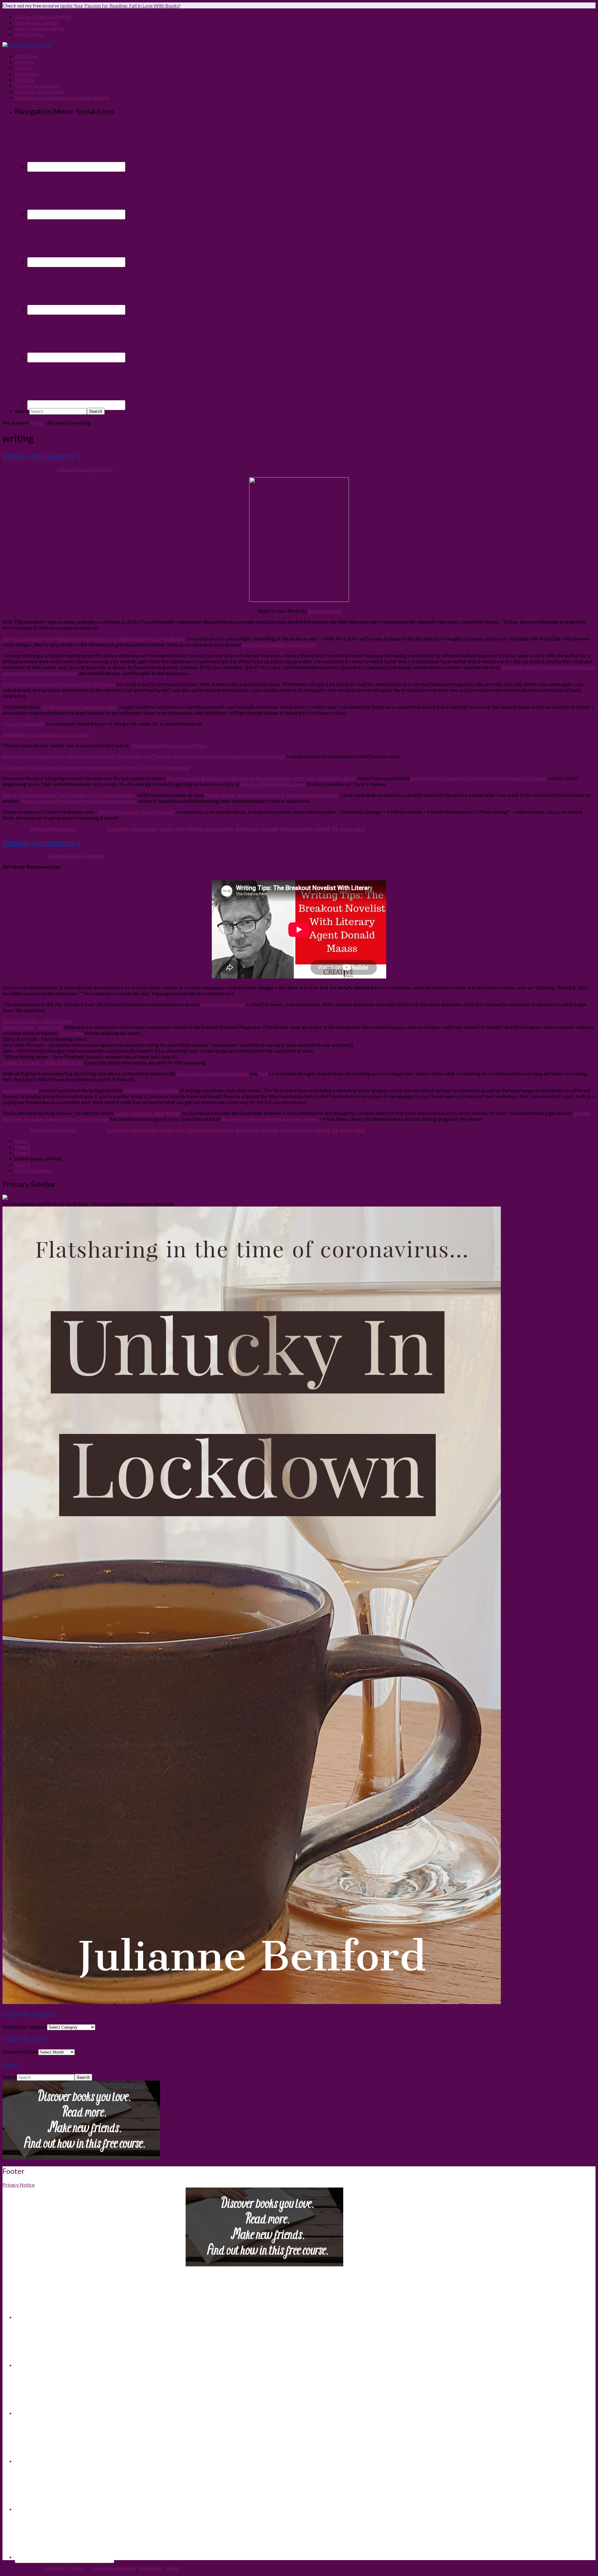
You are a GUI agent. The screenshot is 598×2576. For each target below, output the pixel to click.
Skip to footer (30, 34)
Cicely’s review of (147, 1113)
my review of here (279, 644)
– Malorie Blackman (43, 1062)
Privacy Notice (19, 2185)
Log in (172, 2568)
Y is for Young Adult (24, 724)
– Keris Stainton (38, 1021)
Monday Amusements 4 (41, 842)
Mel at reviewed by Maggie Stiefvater (69, 795)
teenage (270, 829)
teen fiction (248, 829)
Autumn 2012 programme (151, 1090)
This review (71, 1033)
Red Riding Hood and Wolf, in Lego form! (46, 734)
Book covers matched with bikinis (213, 1073)
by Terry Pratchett (136, 812)
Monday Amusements (53, 829)
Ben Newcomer (325, 611)
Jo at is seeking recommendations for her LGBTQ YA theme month (97, 767)
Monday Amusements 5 (41, 456)
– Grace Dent (33, 1027)
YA (335, 829)
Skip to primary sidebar (40, 28)
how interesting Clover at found (478, 778)
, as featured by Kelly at (272, 795)
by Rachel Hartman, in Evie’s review (270, 1119)
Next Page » (35, 1170)
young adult (352, 829)
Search (22, 411)
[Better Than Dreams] (27, 45)
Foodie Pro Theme (64, 2568)
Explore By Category (25, 2027)
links (180, 829)
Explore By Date (20, 2052)
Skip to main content (37, 22)
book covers (144, 829)
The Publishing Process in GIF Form (169, 745)
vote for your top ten (223, 1004)
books (166, 829)
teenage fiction (297, 829)
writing (322, 829)
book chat (118, 829)
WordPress (150, 2568)
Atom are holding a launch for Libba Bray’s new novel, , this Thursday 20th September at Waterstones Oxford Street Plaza (144, 756)
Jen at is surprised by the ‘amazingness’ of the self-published (261, 778)
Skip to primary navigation (43, 16)
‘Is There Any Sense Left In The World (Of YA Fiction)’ (59, 684)
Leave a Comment (94, 469)
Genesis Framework (114, 2568)
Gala (263, 1073)
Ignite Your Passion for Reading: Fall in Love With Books (120, 5)
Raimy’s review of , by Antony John (78, 801)
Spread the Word (21, 1090)
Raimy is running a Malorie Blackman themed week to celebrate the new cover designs (94, 638)
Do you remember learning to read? (80, 707)
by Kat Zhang (273, 784)
